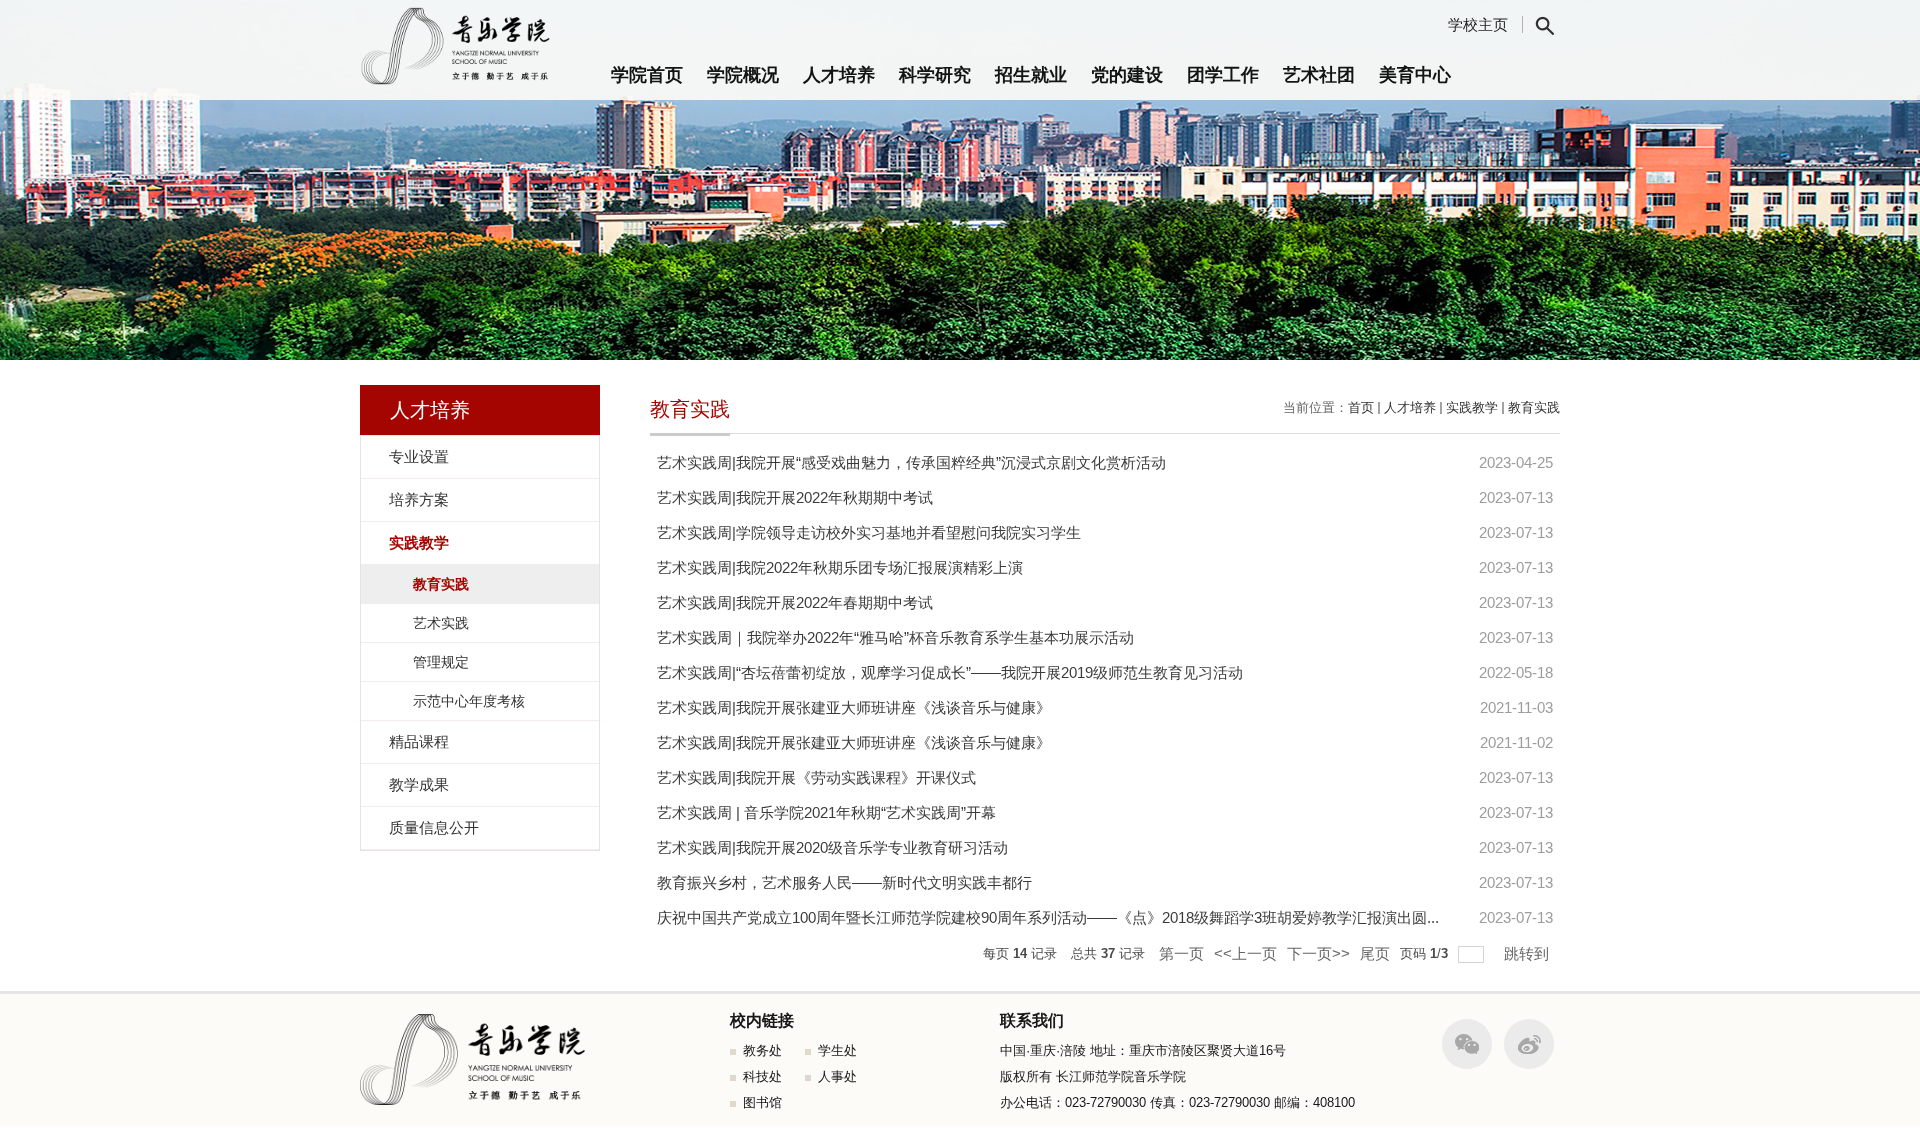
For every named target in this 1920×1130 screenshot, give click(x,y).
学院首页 (647, 75)
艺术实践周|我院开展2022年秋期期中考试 (795, 497)
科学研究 (935, 75)
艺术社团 (1319, 75)
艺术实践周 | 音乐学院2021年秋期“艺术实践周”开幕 (826, 812)
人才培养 (839, 75)
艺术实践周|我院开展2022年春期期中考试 (795, 602)
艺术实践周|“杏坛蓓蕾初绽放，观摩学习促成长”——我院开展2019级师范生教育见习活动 (950, 672)
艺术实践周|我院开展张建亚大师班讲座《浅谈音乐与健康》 (854, 707)
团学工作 (1223, 75)
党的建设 (1127, 75)
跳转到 (1528, 953)
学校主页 (1478, 24)
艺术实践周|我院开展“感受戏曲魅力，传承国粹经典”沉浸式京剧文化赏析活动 (911, 462)
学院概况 (743, 75)
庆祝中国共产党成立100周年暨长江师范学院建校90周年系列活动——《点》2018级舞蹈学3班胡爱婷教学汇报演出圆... (1048, 917)
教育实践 (1534, 407)
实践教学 (1472, 407)
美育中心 (1415, 75)
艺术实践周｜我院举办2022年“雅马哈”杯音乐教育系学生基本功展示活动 (895, 637)
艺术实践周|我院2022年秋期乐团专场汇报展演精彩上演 (840, 567)
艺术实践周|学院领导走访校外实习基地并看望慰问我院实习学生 (869, 532)
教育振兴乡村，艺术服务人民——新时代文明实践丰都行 (844, 882)
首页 (1361, 407)
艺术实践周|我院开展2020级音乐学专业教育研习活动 (832, 847)
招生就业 (1031, 75)
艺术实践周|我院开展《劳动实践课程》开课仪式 (816, 777)
